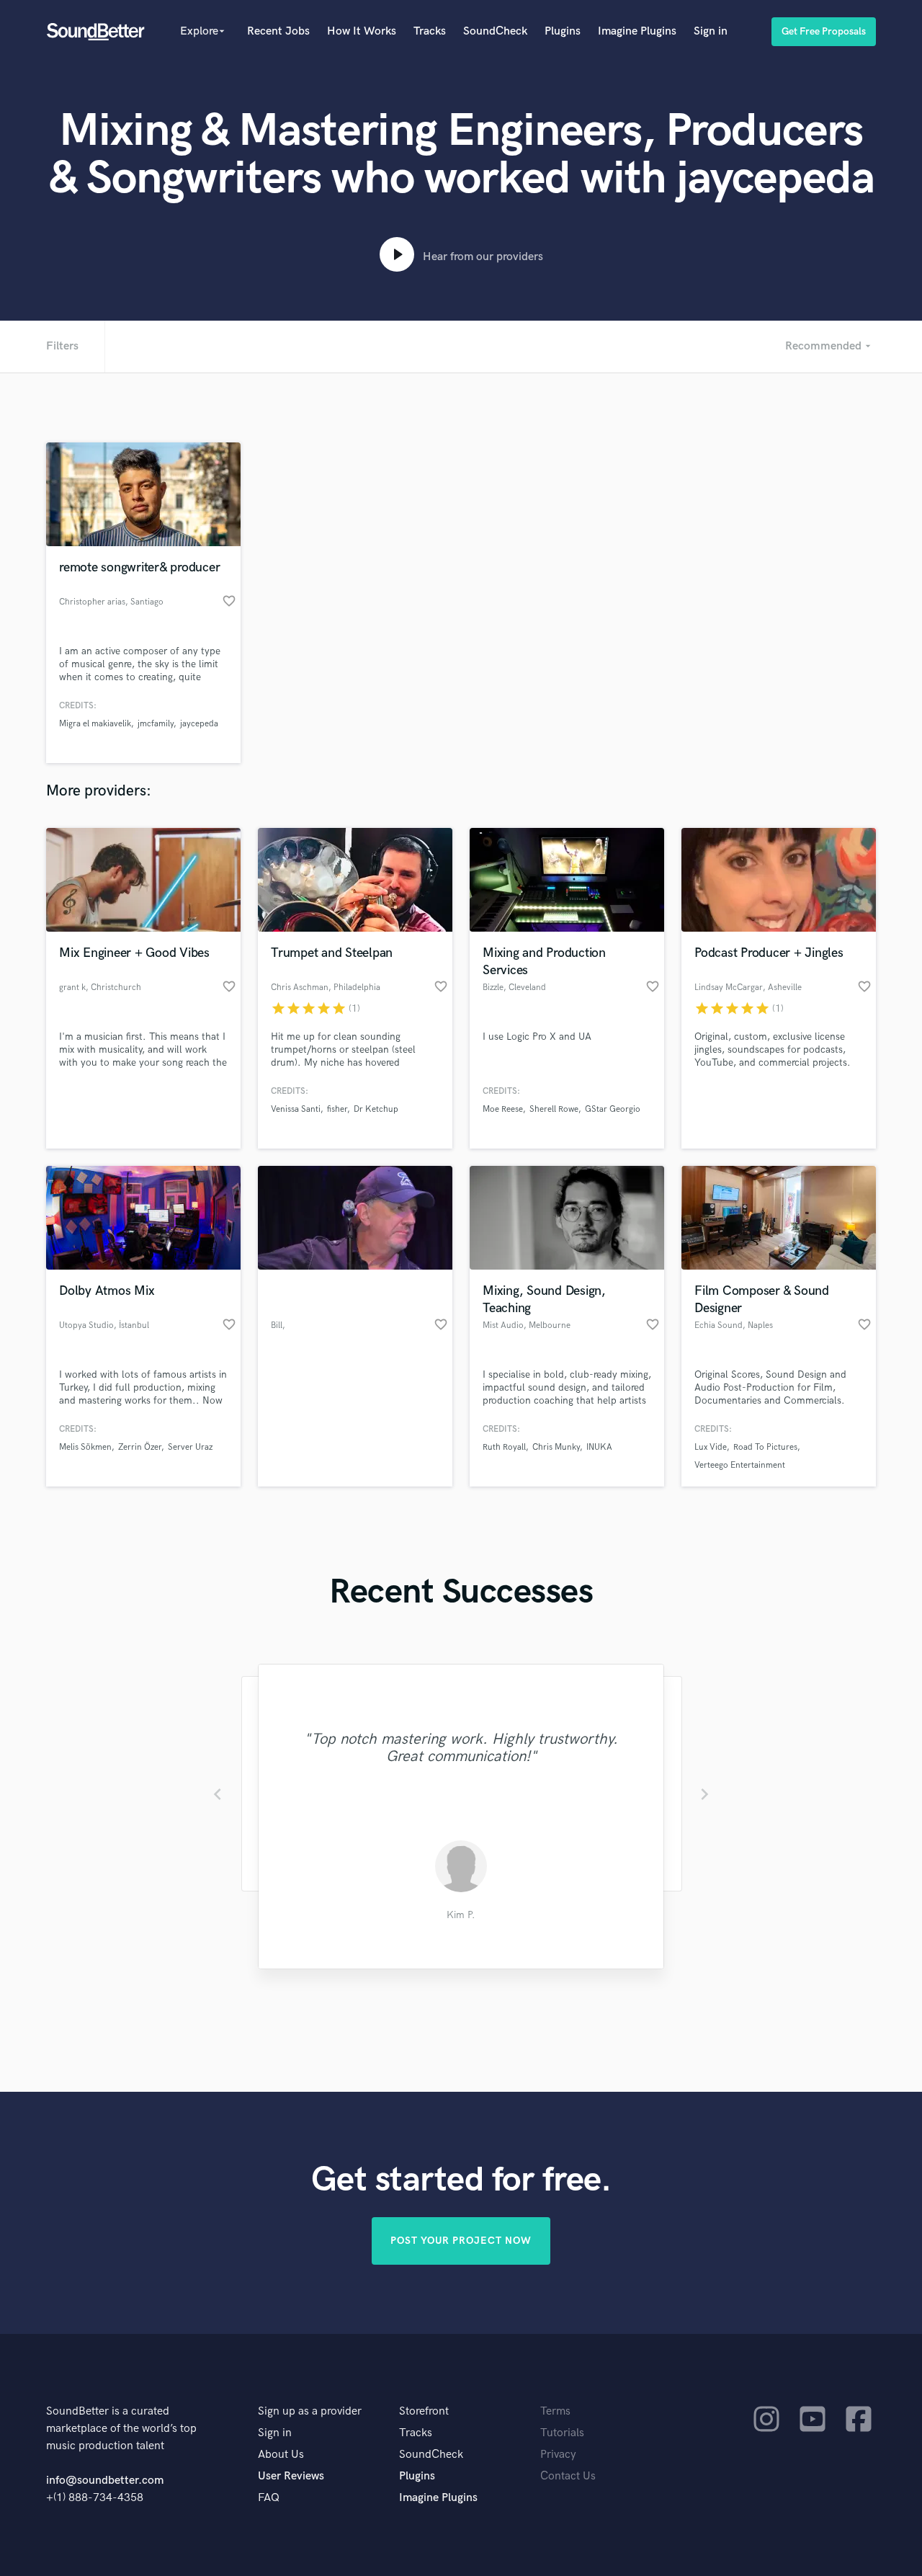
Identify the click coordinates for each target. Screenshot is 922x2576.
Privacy (558, 2455)
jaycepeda (199, 724)
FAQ (269, 2498)
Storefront (424, 2411)
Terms (555, 2411)
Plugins (563, 31)
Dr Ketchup (376, 1109)
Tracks (430, 31)
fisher (337, 1109)
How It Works (362, 31)
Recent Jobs (278, 31)
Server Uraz (190, 1447)
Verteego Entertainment (740, 1465)
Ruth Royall (504, 1447)
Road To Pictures (765, 1447)
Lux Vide (711, 1447)
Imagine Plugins (637, 31)
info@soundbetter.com (105, 2481)
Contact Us (568, 2476)
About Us (281, 2455)
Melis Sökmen (85, 1447)
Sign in (711, 31)
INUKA (599, 1447)
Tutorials (562, 2433)
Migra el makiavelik (95, 724)
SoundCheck (495, 31)
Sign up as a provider (310, 2411)
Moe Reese (503, 1109)
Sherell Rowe (554, 1109)
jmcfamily (156, 724)
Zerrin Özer (140, 1447)
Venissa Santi (296, 1109)
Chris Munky (556, 1447)
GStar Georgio (613, 1109)
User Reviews (291, 2476)
